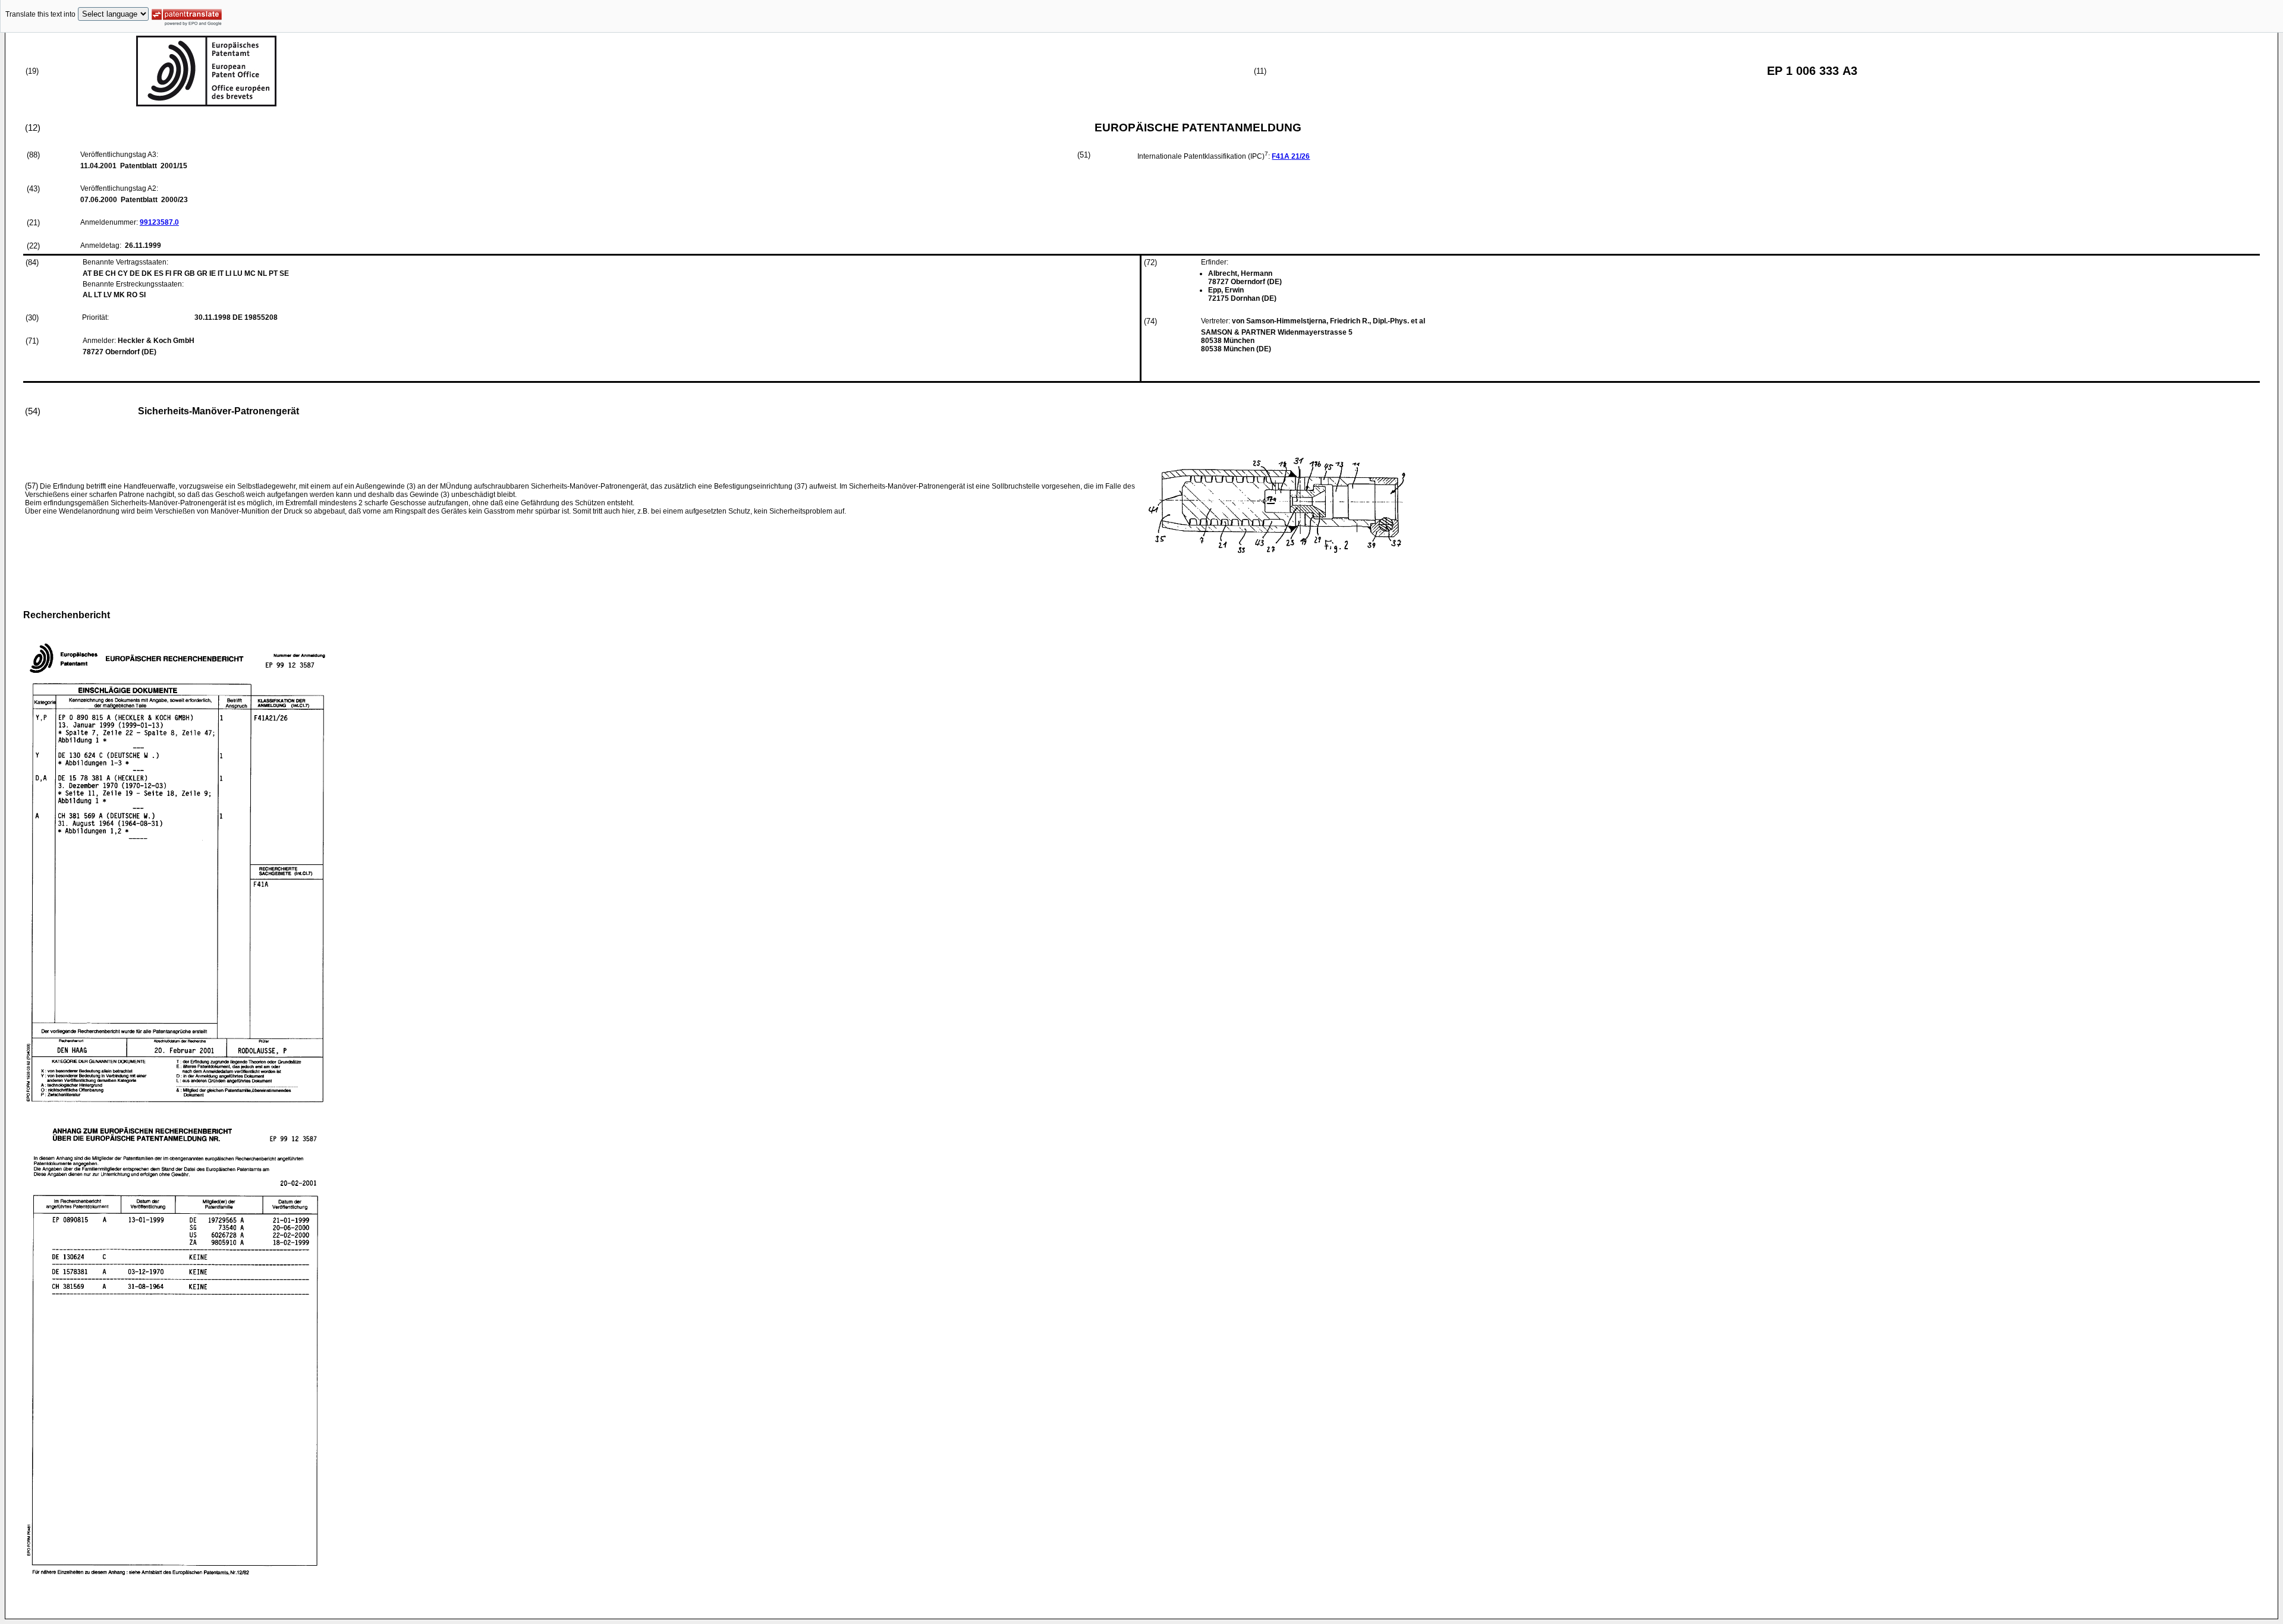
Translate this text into (40, 14)
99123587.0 (159, 222)
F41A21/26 (1291, 156)
